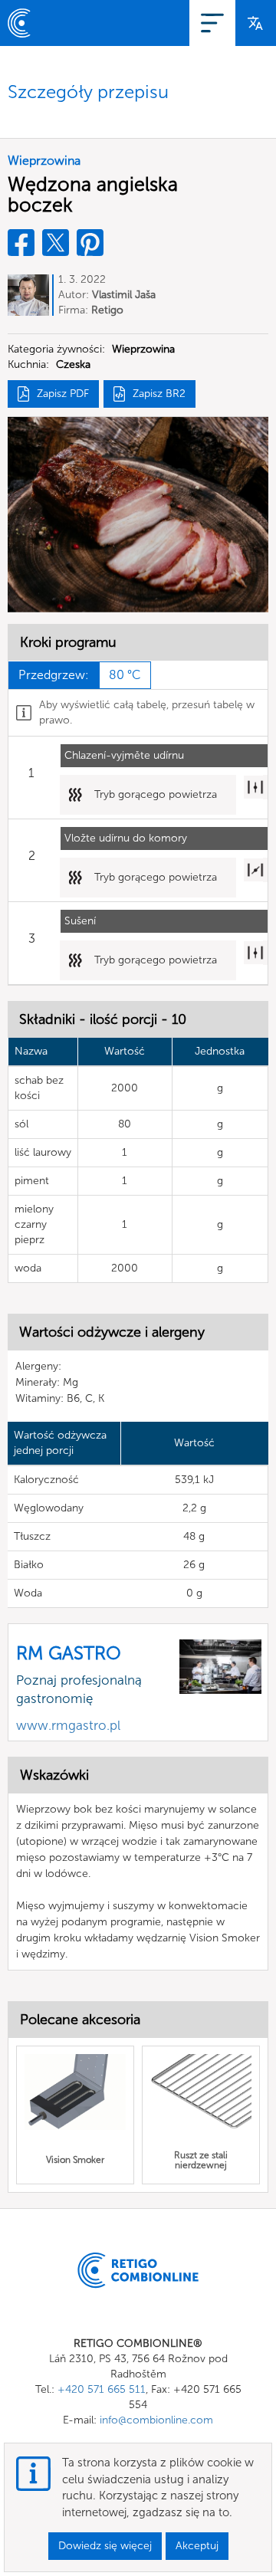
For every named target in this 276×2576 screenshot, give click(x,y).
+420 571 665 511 (102, 2389)
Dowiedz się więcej (105, 2546)
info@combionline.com (156, 2420)
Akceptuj (197, 2546)
